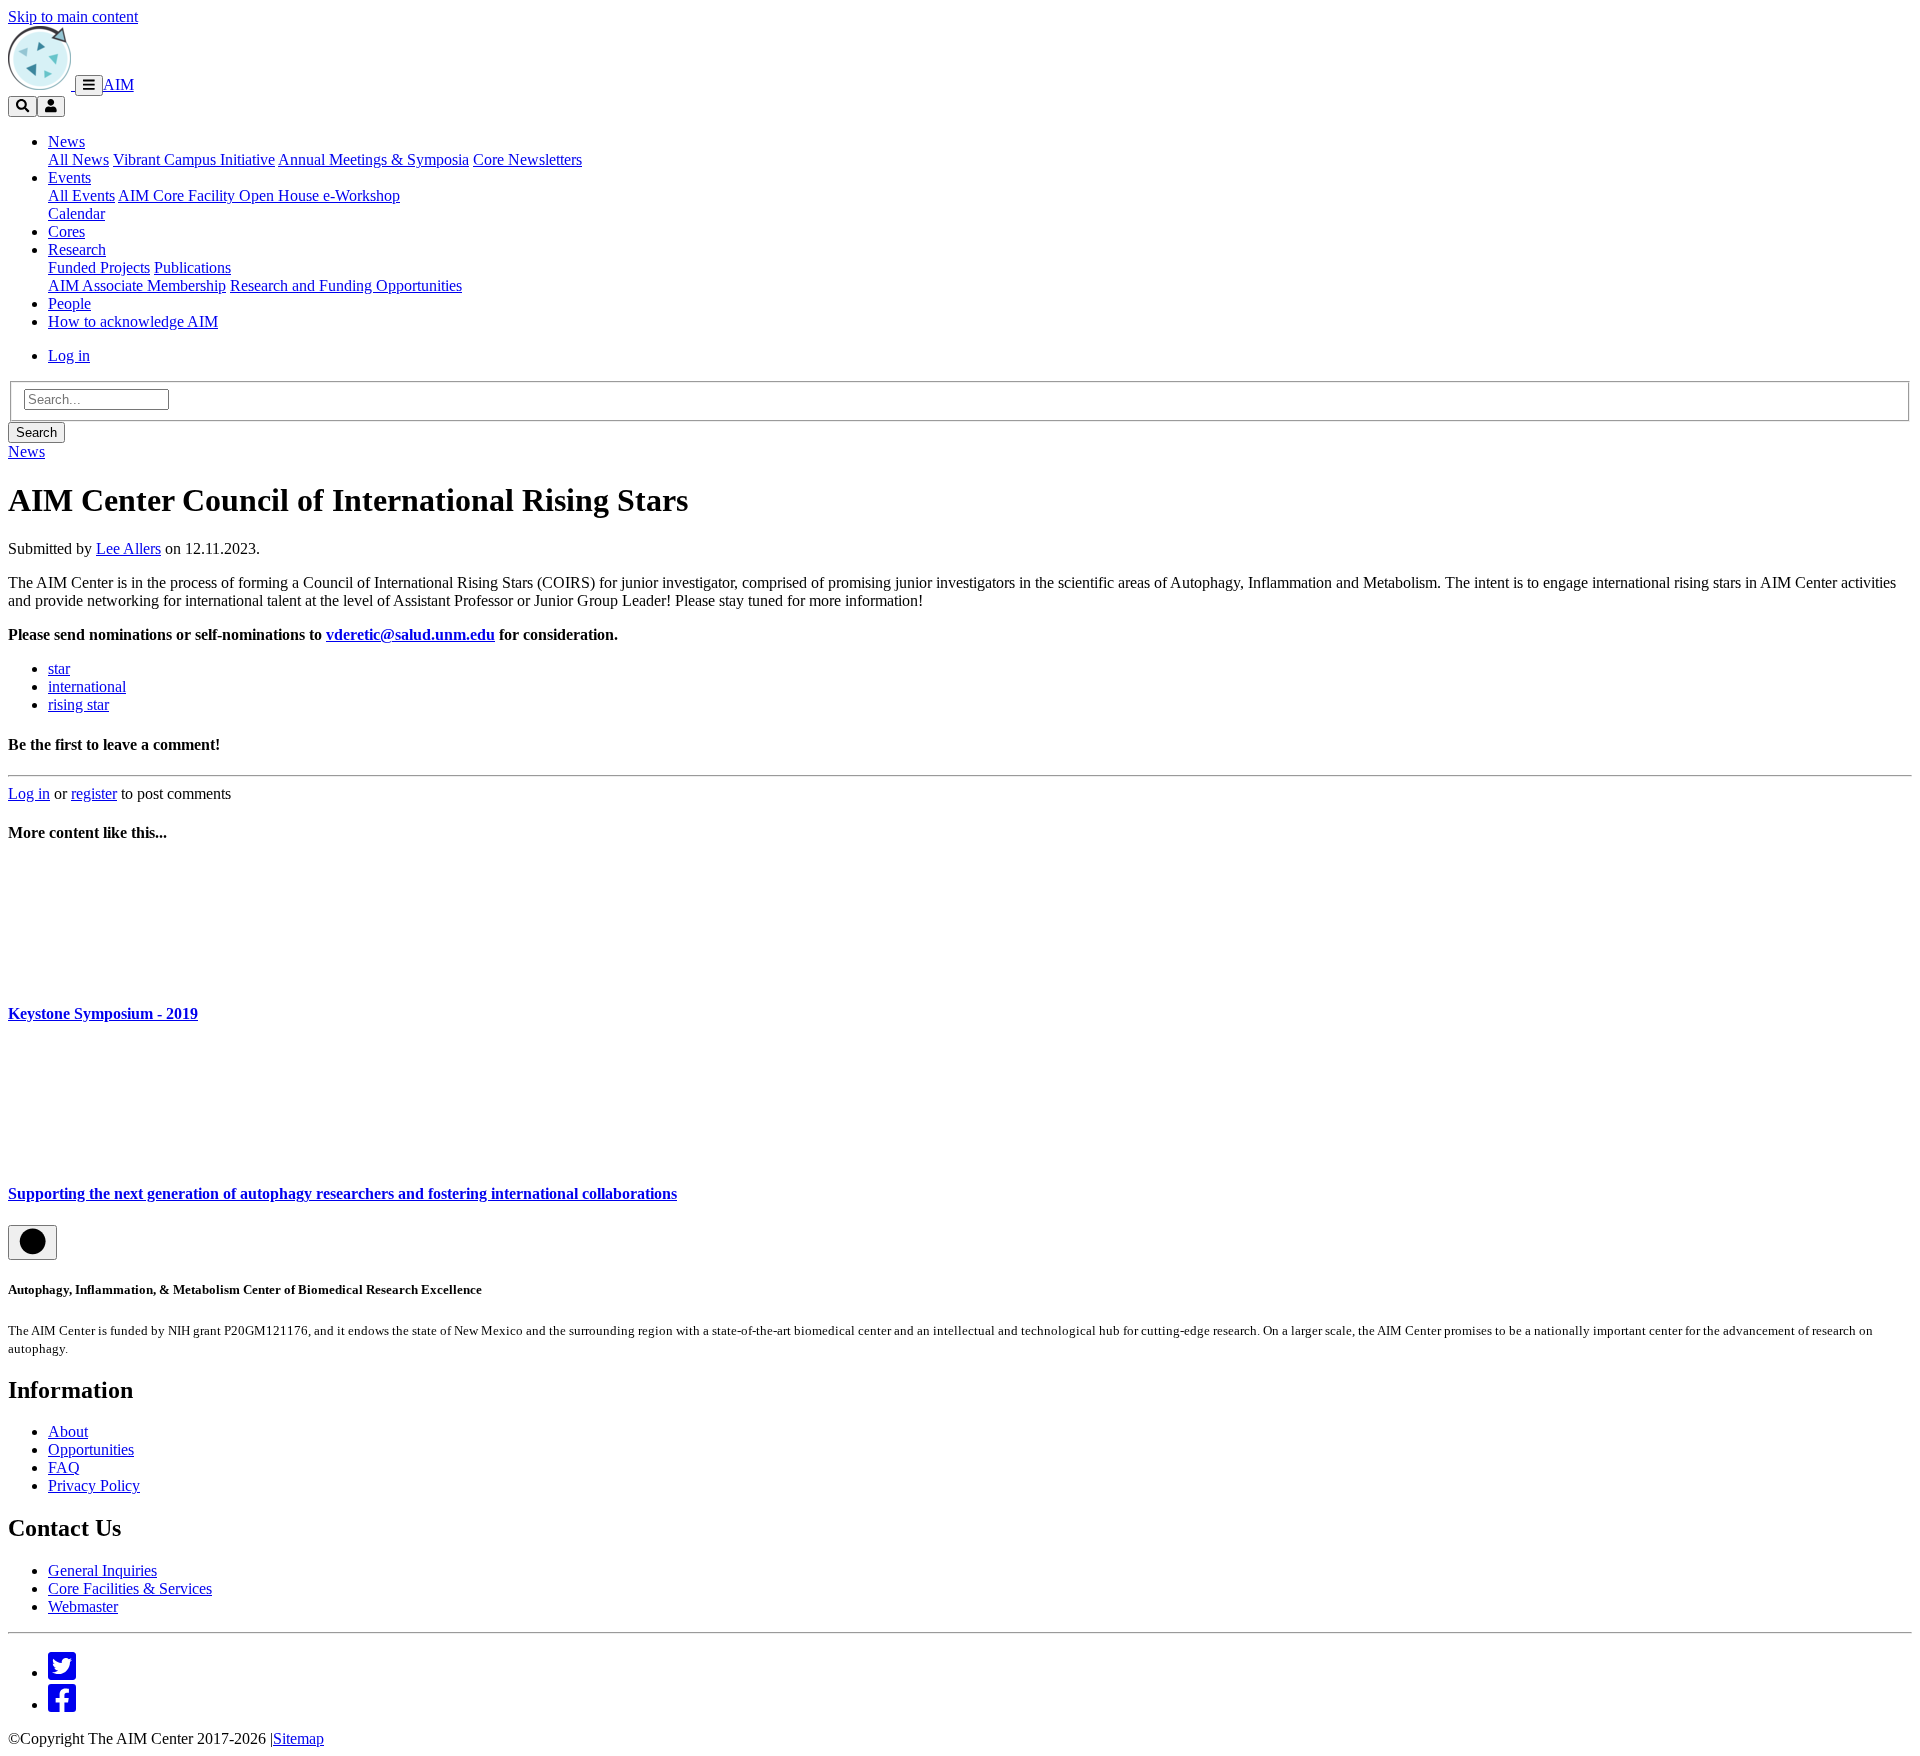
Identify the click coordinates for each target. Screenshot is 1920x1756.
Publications (192, 267)
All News (78, 159)
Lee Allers (128, 548)
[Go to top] (32, 1243)
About (68, 1431)
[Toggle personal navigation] (51, 106)
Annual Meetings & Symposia (373, 159)
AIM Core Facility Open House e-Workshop (259, 195)
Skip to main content (73, 16)
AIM (118, 84)
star (59, 668)
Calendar (76, 213)
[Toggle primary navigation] (89, 85)
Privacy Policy (94, 1485)
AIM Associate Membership (137, 285)
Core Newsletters (527, 159)
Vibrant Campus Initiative (194, 159)
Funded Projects (99, 267)
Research (77, 249)
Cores (66, 231)
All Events (81, 195)
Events (69, 177)
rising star (78, 704)
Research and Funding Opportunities (346, 285)
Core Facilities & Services (130, 1588)
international (87, 686)
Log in (69, 355)
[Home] (41, 84)
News (66, 141)
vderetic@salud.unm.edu (410, 634)
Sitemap (298, 1738)
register (94, 793)
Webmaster (83, 1606)
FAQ (64, 1467)
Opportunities (91, 1449)
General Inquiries (102, 1570)
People (69, 303)
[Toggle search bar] (22, 106)
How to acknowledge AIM (133, 321)
